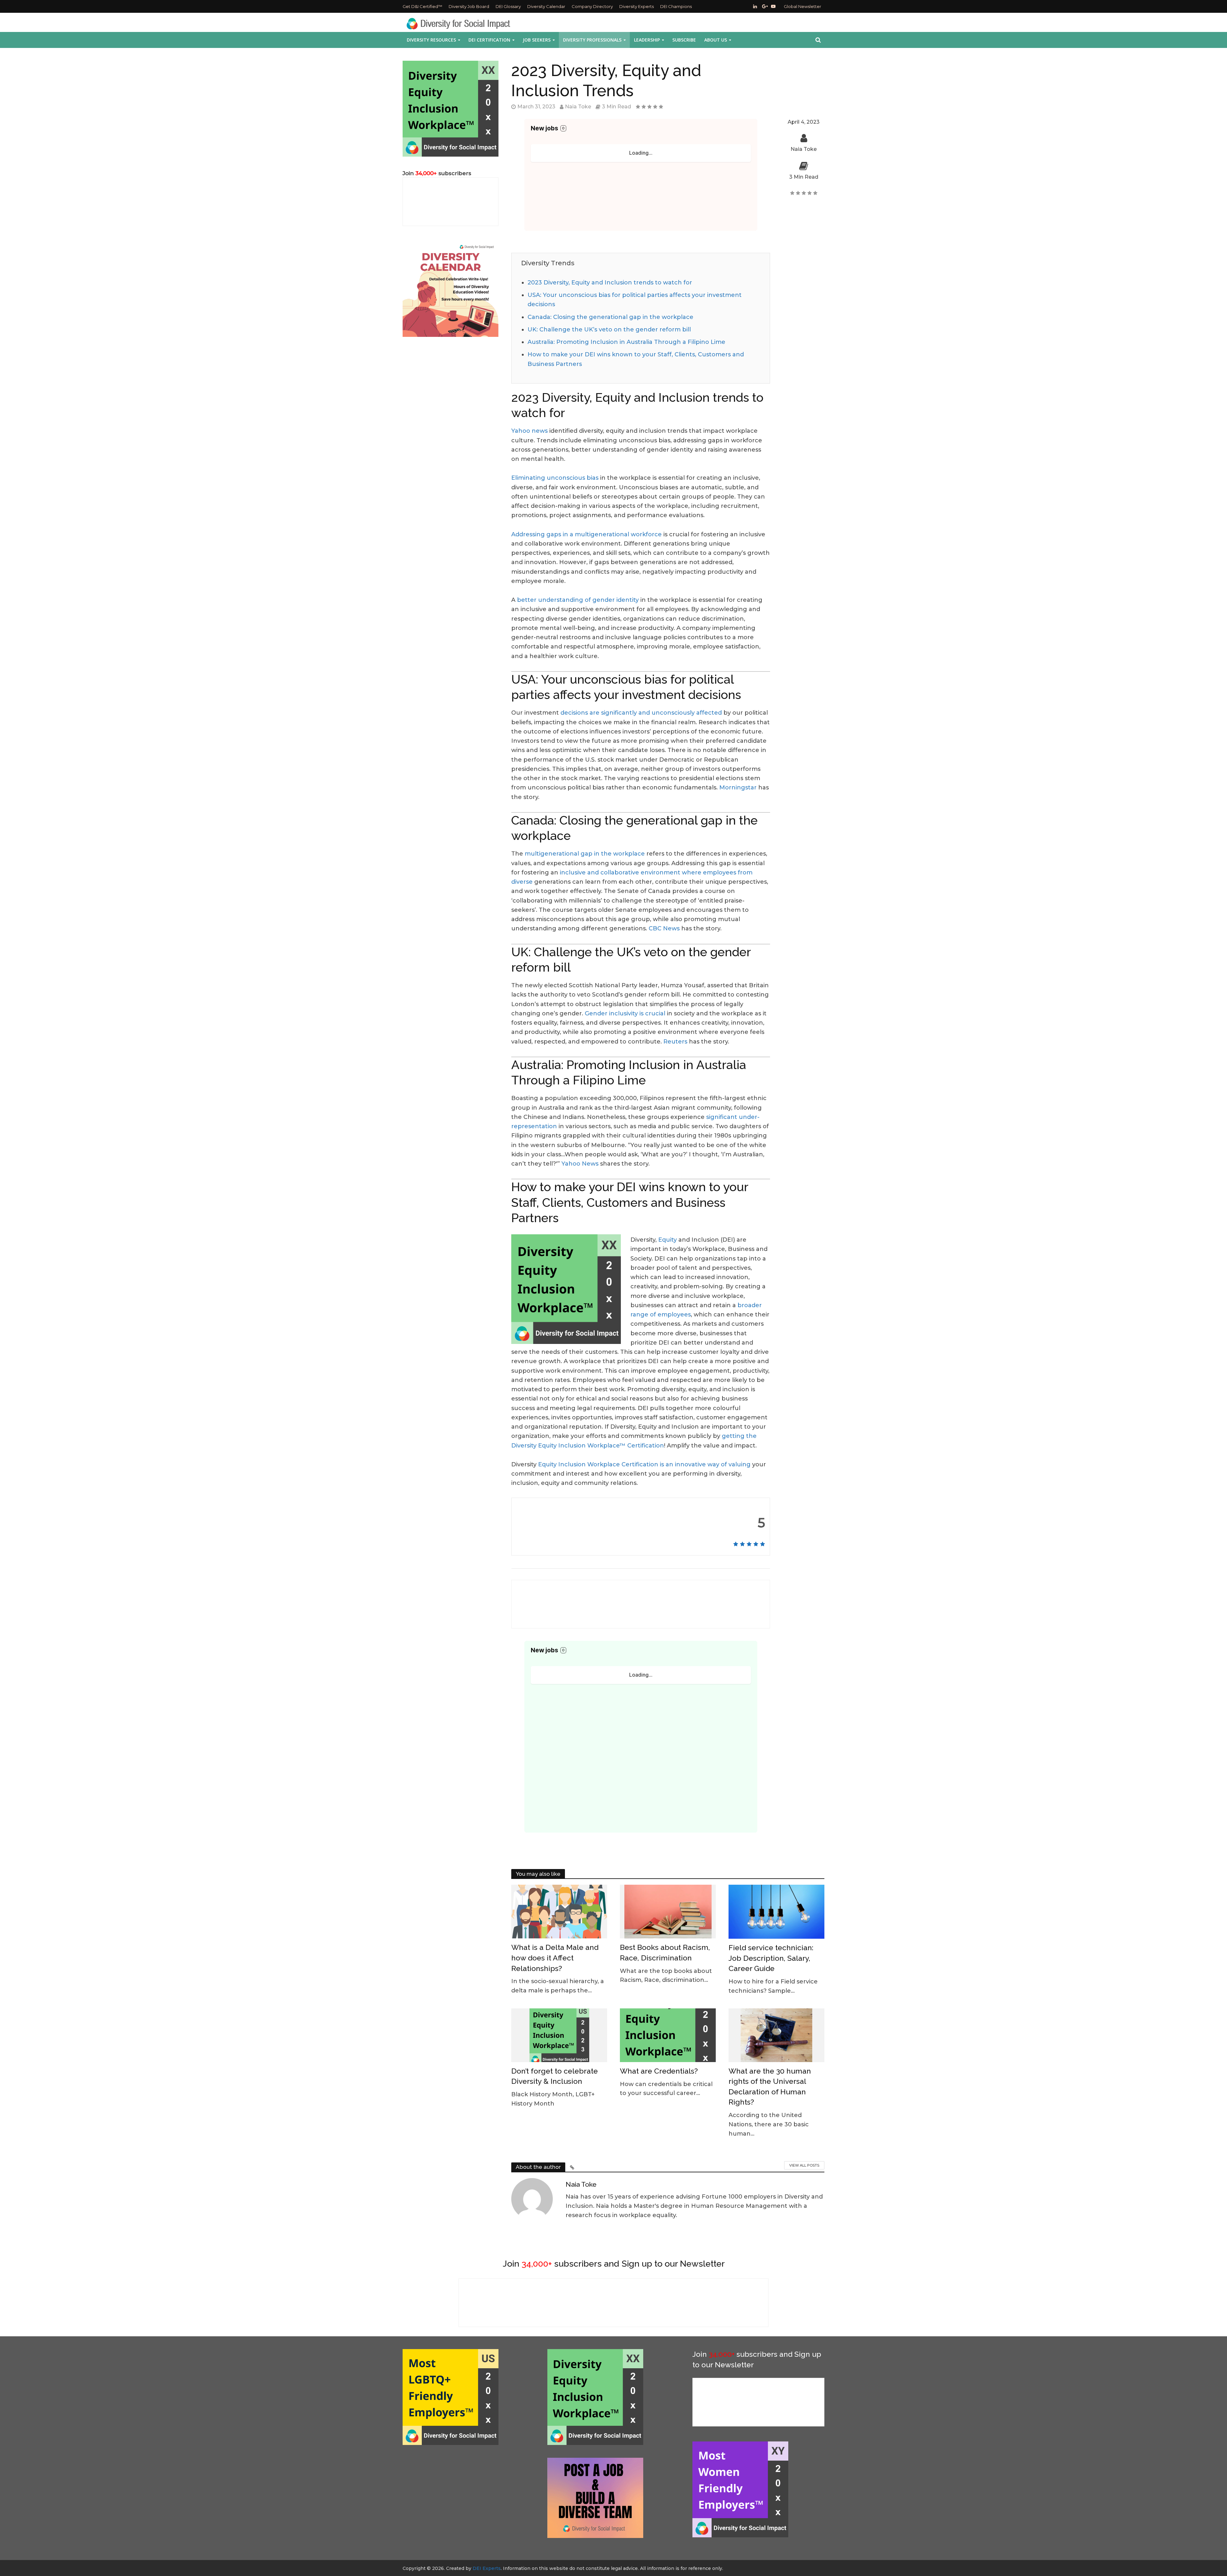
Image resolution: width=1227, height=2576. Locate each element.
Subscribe (684, 40)
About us (716, 40)
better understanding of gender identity (578, 600)
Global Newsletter (803, 6)
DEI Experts (487, 2568)
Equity (668, 1240)
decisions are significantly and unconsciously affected (641, 713)
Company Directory (592, 6)
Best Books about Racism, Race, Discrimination (665, 1952)
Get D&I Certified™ (422, 6)
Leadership (647, 40)
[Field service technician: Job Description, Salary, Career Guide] (776, 1911)
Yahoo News (580, 1164)
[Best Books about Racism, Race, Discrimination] (668, 1911)
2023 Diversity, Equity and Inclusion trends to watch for (610, 283)
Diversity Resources (431, 40)
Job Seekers (537, 40)
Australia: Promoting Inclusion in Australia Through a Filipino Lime (626, 342)
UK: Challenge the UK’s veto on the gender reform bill (609, 330)
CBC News (664, 928)
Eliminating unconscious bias (555, 478)
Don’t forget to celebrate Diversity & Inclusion (555, 2076)
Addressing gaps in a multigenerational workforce (586, 534)
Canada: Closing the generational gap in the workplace (610, 317)
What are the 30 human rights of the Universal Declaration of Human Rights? (770, 2087)
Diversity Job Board (469, 6)
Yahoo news (529, 431)
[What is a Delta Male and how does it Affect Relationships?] (559, 1911)
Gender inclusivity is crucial (624, 1013)
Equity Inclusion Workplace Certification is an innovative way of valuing (644, 1464)
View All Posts (804, 2165)
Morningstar (738, 788)
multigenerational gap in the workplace (585, 854)
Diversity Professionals (592, 40)
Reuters (675, 1042)
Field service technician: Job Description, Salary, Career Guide (771, 1958)
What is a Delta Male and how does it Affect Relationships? (555, 1958)
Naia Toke (578, 107)
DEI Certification (489, 40)
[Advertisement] (469, 2502)
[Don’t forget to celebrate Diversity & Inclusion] (559, 2035)
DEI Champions (676, 6)
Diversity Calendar (546, 6)
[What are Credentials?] (668, 2035)
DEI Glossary (508, 6)
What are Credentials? (659, 2071)
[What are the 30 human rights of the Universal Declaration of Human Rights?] (776, 2035)
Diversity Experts (637, 6)
